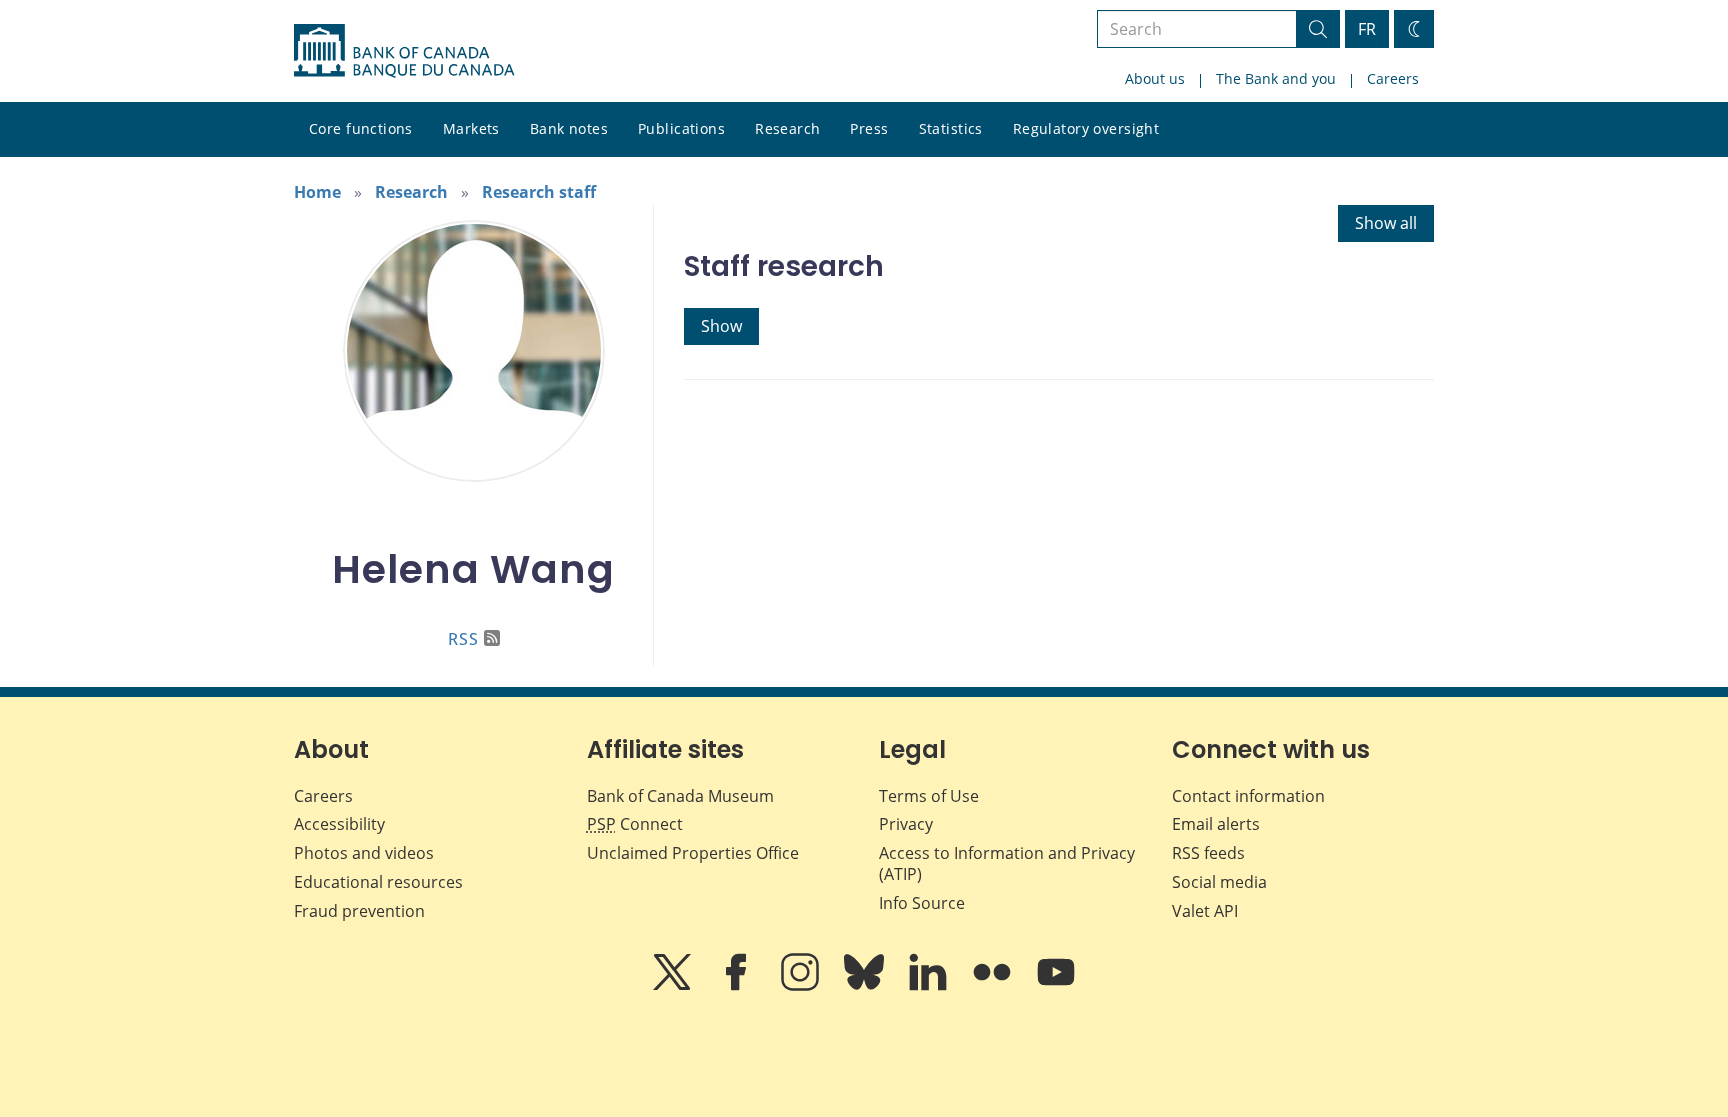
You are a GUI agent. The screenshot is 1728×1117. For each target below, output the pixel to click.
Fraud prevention (359, 911)
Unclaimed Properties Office (693, 853)
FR (1367, 29)
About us (1155, 78)
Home (317, 192)
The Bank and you (1276, 78)
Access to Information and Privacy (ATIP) (1007, 863)
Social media (1219, 882)
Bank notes (569, 128)
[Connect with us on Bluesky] (866, 986)
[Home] (404, 51)
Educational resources (378, 882)
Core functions (361, 128)
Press (869, 128)
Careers (1393, 78)
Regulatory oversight (1086, 128)
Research (787, 128)
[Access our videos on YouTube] (1056, 986)
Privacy (906, 824)
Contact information (1248, 796)
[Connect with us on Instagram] (802, 986)
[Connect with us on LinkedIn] (930, 986)
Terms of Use (929, 796)
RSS (463, 639)
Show (721, 326)
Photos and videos (364, 853)
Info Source (922, 903)
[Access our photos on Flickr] (994, 986)
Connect (635, 824)
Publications (681, 128)
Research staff (539, 192)
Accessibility (339, 824)
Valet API (1205, 911)
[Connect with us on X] (674, 986)
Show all (1386, 223)
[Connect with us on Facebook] (738, 986)
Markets (471, 128)
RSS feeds (1208, 853)
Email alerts (1216, 824)
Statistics (951, 128)
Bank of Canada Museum (680, 796)
